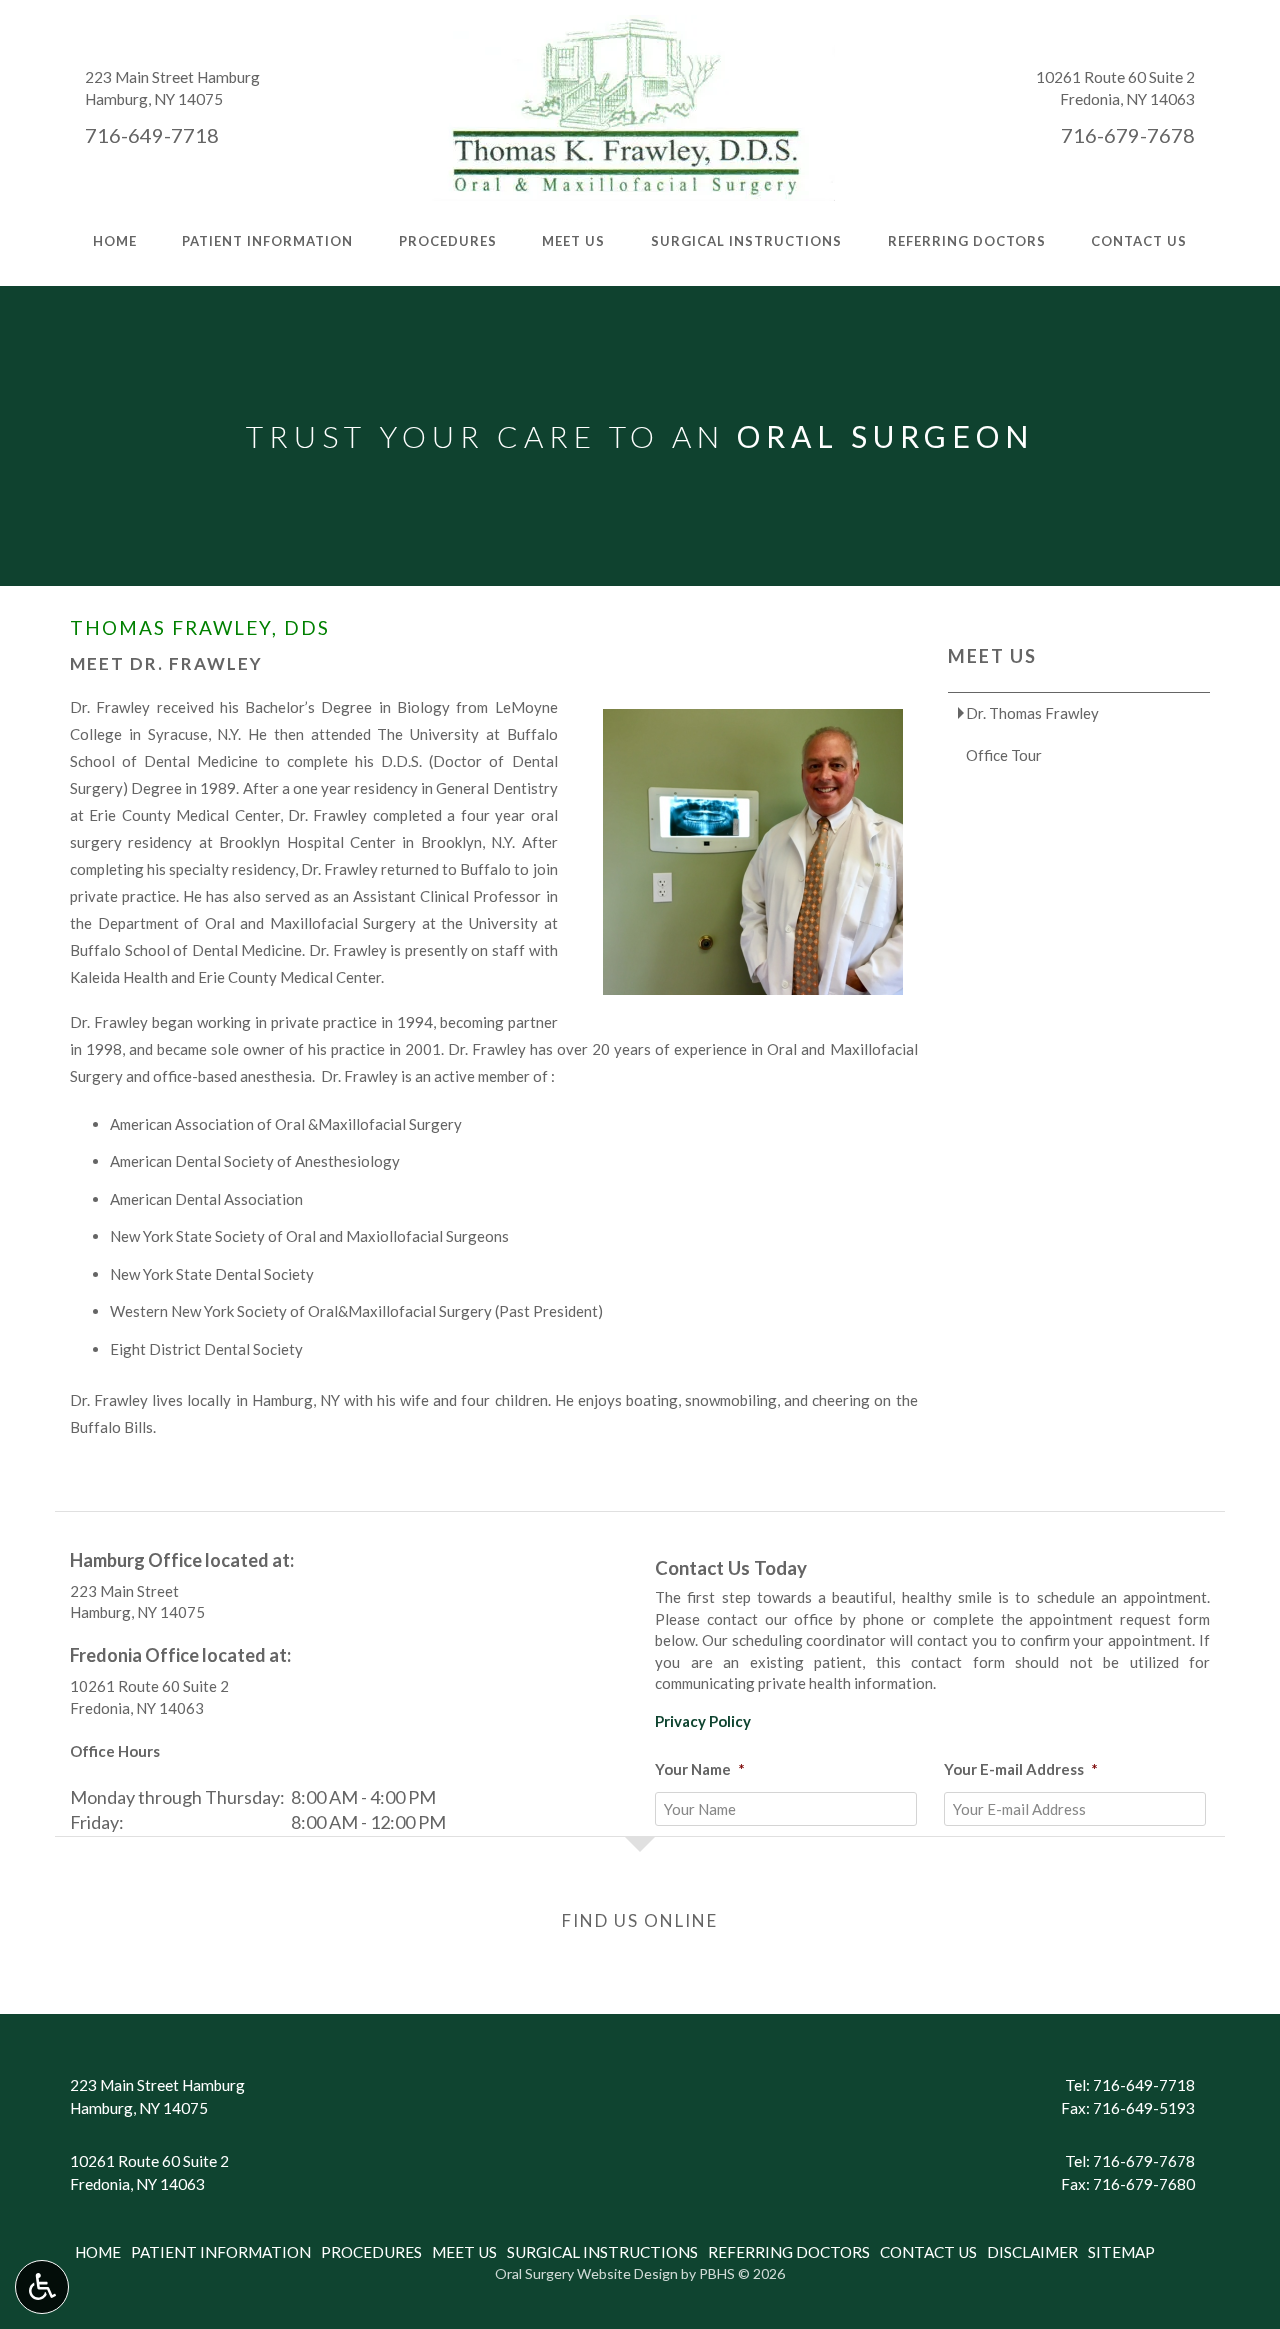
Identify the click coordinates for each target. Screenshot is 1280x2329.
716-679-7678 (1128, 135)
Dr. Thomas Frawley (1032, 713)
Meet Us (573, 241)
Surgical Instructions (746, 241)
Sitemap (1121, 2252)
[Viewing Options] (42, 2287)
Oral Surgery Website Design (586, 2273)
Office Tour (1004, 755)
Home (115, 241)
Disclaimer (1032, 2252)
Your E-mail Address (1021, 1769)
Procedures (448, 241)
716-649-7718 (152, 135)
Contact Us (1139, 241)
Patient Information (267, 241)
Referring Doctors (967, 241)
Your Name (700, 1769)
